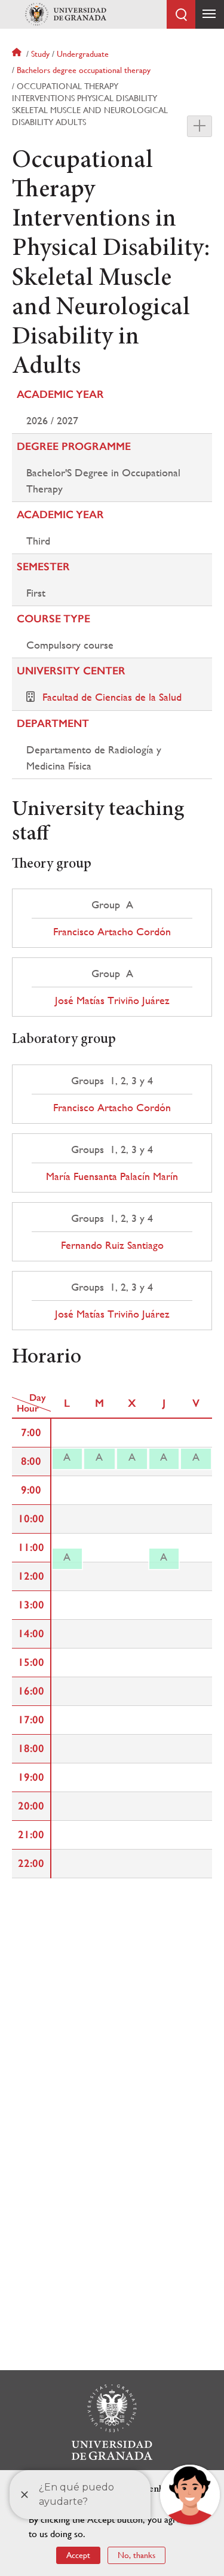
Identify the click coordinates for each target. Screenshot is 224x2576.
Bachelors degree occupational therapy (84, 70)
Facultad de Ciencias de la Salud (112, 697)
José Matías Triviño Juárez (112, 1000)
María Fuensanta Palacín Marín (112, 1176)
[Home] (66, 14)
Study (40, 54)
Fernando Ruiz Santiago (112, 1245)
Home (18, 54)
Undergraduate (83, 54)
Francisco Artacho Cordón (112, 932)
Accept (78, 2555)
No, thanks (136, 2555)
